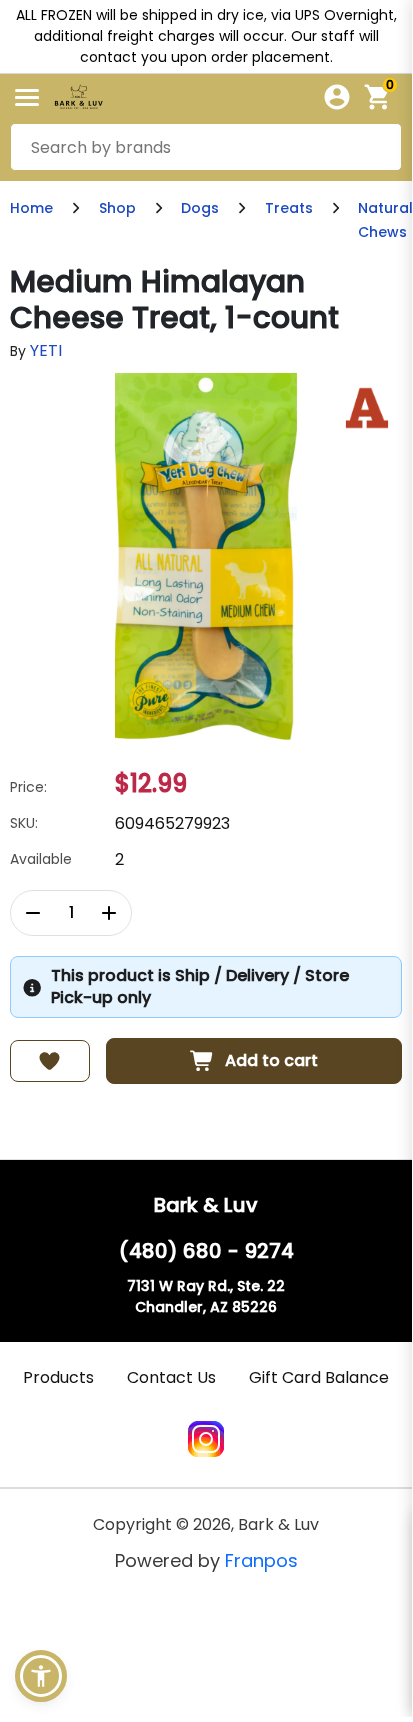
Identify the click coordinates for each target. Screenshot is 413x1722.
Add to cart (271, 1060)
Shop (117, 208)
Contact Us (171, 1377)
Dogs (200, 208)
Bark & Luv (206, 1205)
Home (31, 208)
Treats (289, 208)
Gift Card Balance (319, 1377)
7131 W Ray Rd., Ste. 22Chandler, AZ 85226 (206, 1296)
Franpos (261, 1560)
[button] (41, 1676)
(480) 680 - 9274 (206, 1251)
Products (58, 1377)
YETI (46, 350)
